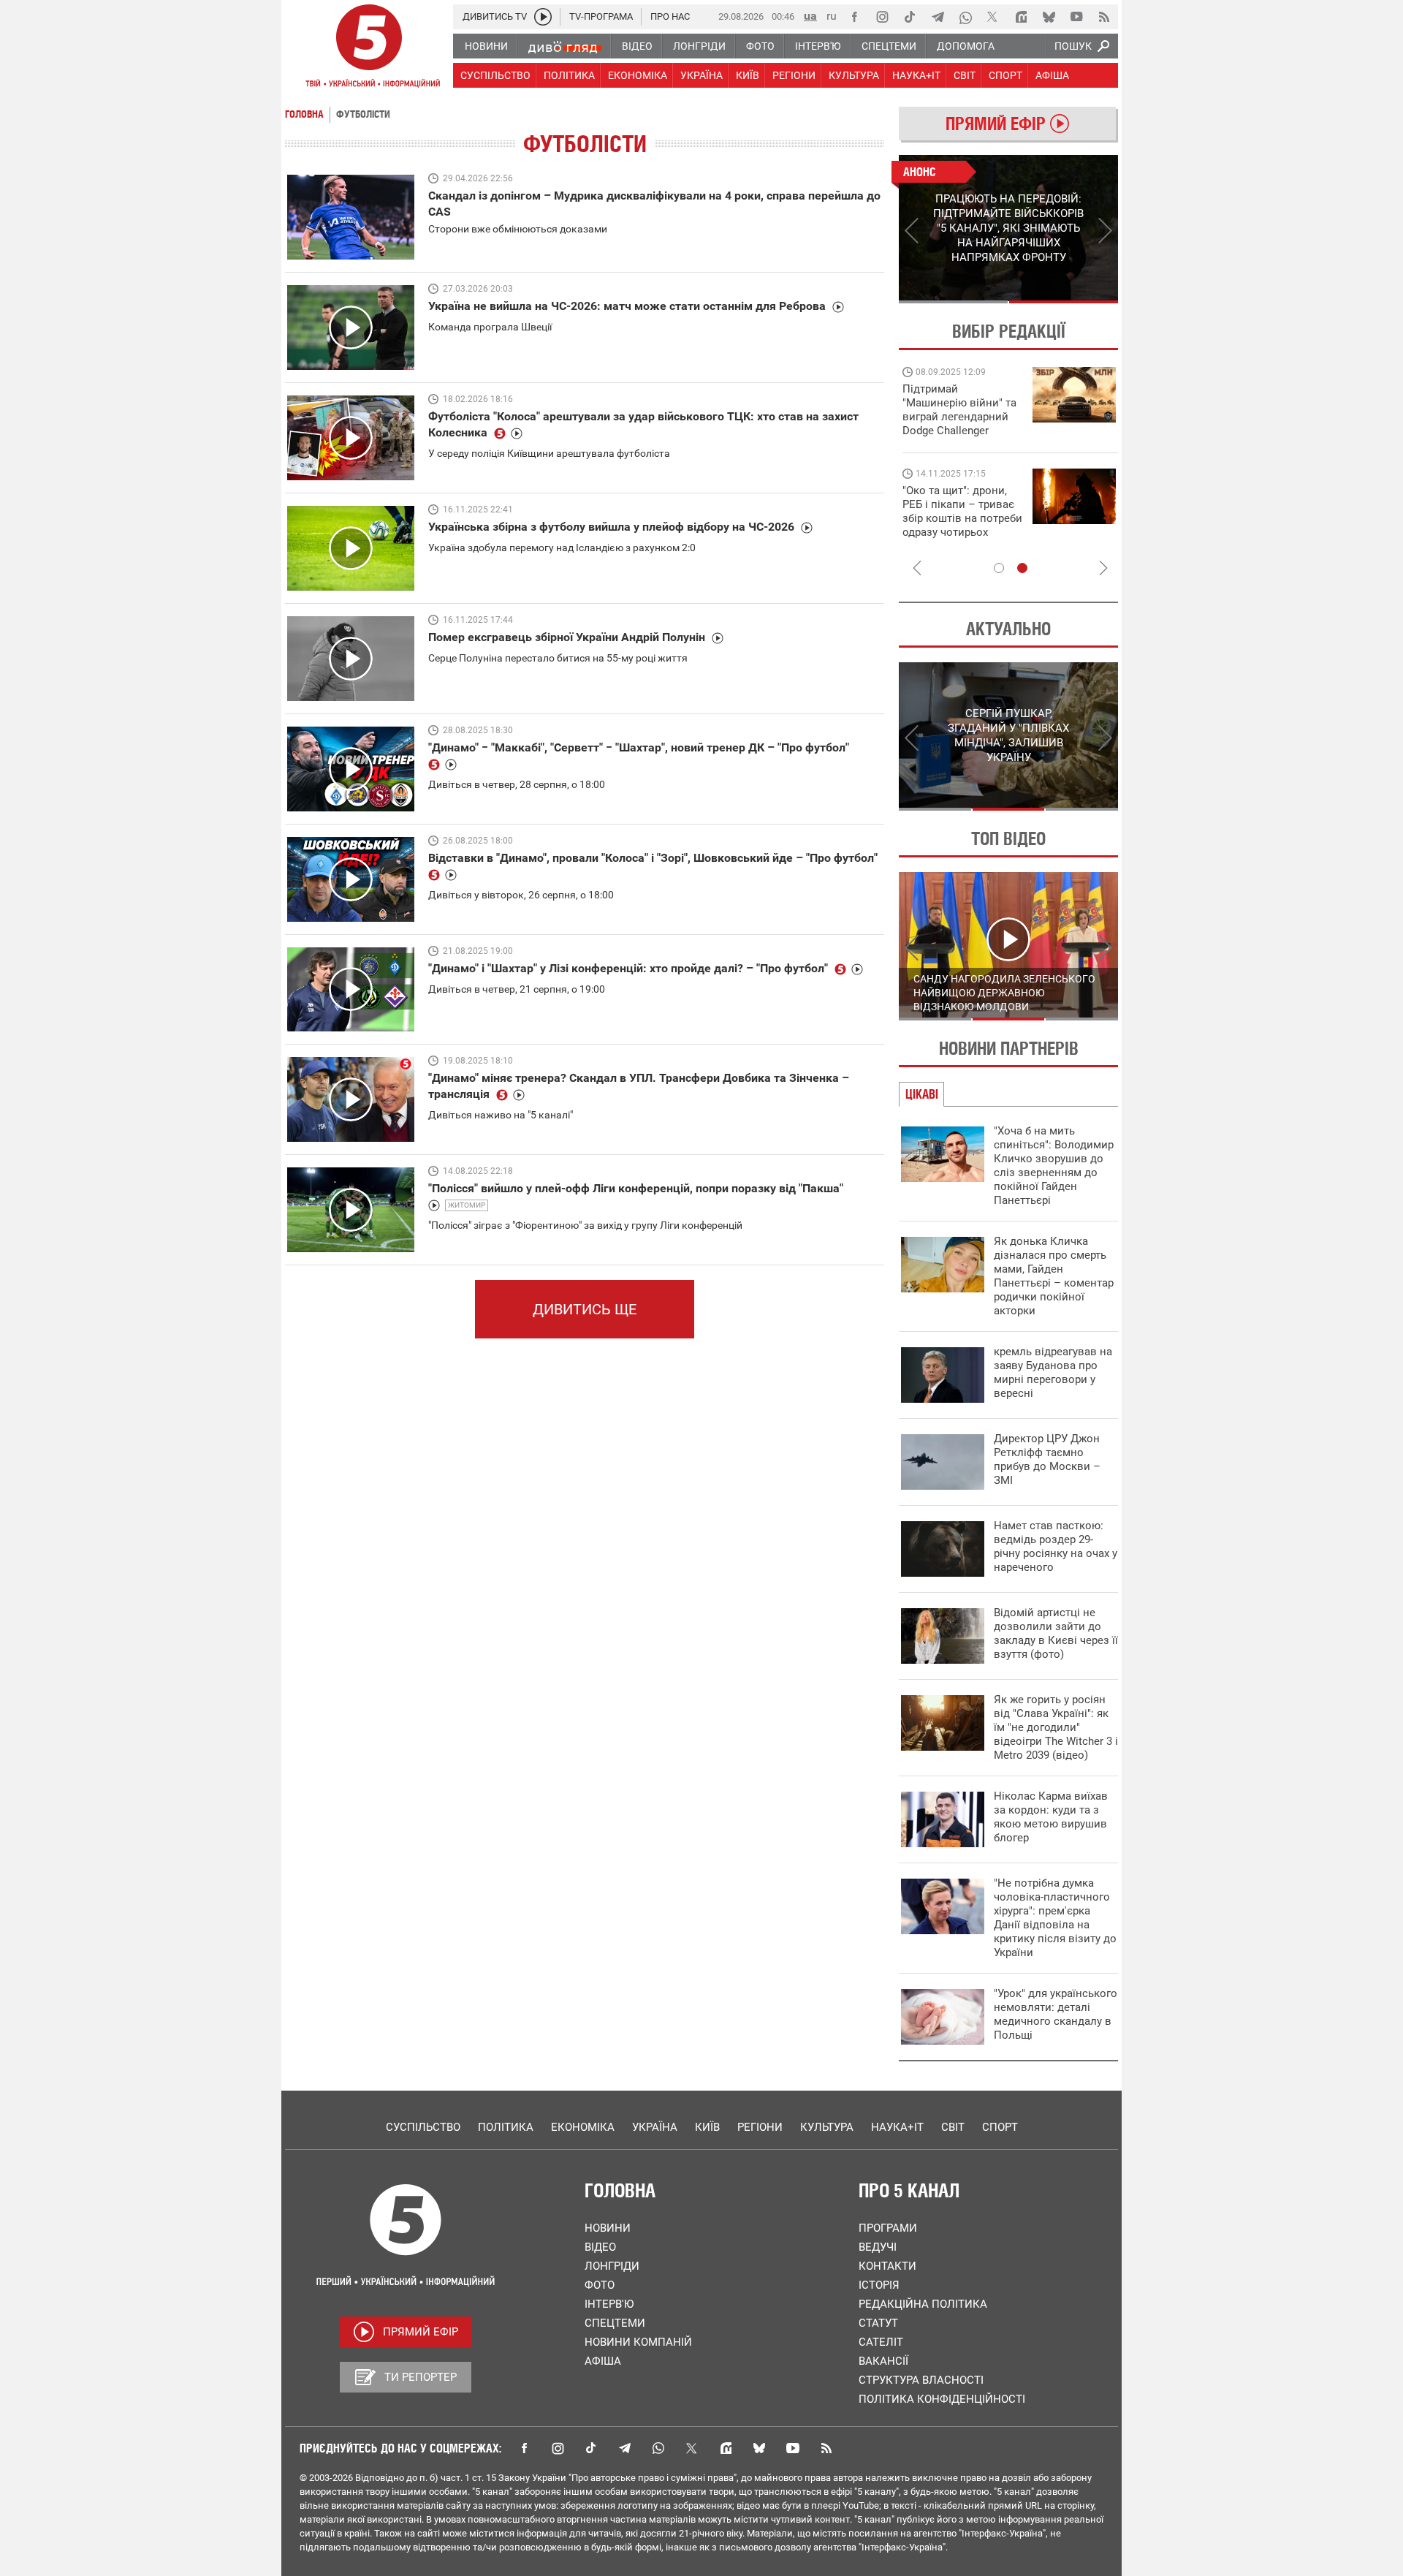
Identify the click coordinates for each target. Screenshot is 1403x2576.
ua (810, 16)
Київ (707, 2127)
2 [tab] (1064, 302)
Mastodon (726, 2448)
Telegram (625, 2448)
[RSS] (1104, 17)
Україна (655, 2127)
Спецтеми (615, 2323)
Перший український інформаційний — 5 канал (369, 48)
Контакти (887, 2266)
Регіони (760, 2127)
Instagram (558, 2448)
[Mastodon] (1021, 17)
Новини (608, 2228)
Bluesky (759, 2448)
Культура (827, 2127)
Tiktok (591, 2448)
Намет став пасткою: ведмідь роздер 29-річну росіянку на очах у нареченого (1056, 1546)
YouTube (793, 2448)
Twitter (692, 2448)
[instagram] (882, 17)
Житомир (467, 1205)
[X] (993, 17)
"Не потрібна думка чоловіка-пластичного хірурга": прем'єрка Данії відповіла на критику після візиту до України (1055, 1918)
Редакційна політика (923, 2304)
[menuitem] (486, 46)
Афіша (603, 2361)
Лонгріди (612, 2266)
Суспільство (423, 2127)
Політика (506, 2127)
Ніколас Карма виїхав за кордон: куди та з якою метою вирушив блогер (1051, 1817)
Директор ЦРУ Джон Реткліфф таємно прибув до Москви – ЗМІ (1047, 1459)
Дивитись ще (585, 1309)
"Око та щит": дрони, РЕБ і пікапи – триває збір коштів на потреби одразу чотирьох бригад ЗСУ (962, 518)
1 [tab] (953, 302)
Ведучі (878, 2247)
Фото (600, 2285)
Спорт (1000, 2127)
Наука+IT (897, 2127)
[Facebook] (854, 17)
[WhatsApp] (965, 17)
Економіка (583, 2127)
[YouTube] (1076, 17)
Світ (953, 2127)
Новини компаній (638, 2342)
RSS (826, 2448)
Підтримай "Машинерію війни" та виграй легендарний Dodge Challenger (959, 410)
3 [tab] (1082, 809)
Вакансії (883, 2361)
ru (832, 16)
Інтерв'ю (609, 2304)
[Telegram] (938, 17)
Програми (888, 2228)
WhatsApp (658, 2448)
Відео (600, 2247)
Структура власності (921, 2380)
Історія (879, 2285)
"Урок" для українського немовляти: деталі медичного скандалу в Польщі (1056, 2014)
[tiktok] (910, 17)
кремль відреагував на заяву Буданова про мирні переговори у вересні (1053, 1372)
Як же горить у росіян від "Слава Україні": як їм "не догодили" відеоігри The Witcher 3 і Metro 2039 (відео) (1056, 1727)
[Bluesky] (1049, 17)
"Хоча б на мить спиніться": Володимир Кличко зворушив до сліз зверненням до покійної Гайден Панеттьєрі (1054, 1166)
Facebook (524, 2448)
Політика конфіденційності (942, 2399)
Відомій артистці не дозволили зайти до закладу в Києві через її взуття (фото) (1056, 1633)
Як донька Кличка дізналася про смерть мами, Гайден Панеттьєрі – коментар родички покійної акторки (1054, 1276)
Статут (878, 2323)
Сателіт (881, 2342)
